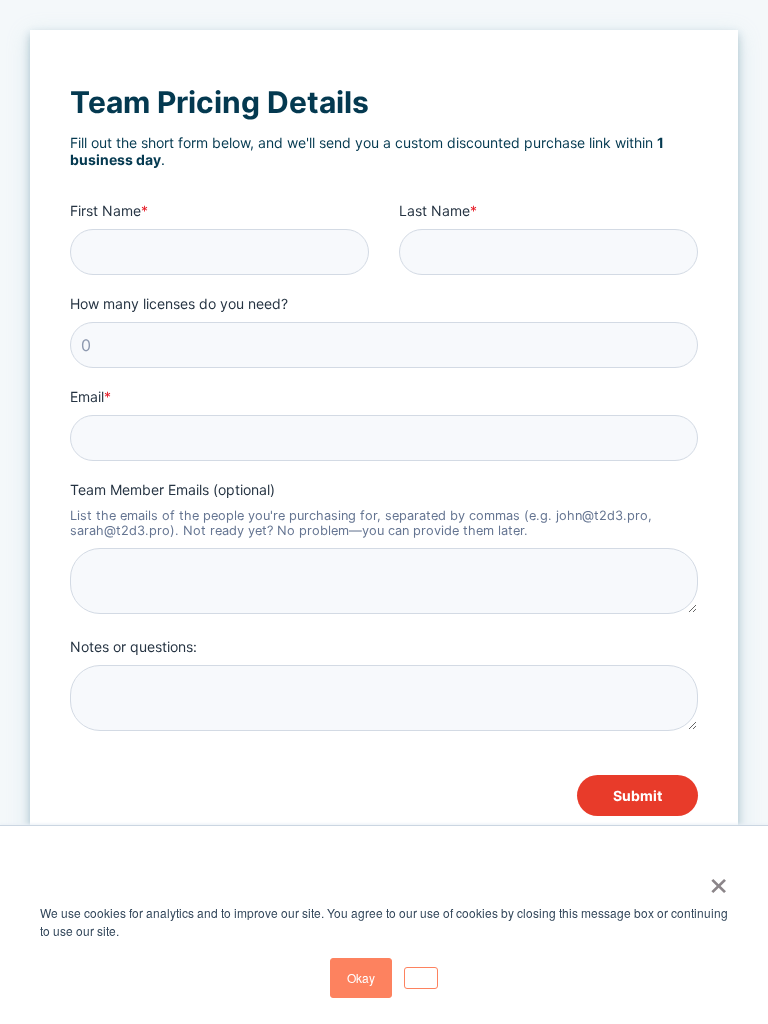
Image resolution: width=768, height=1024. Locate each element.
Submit (637, 795)
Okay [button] (361, 977)
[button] (421, 978)
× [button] (718, 879)
